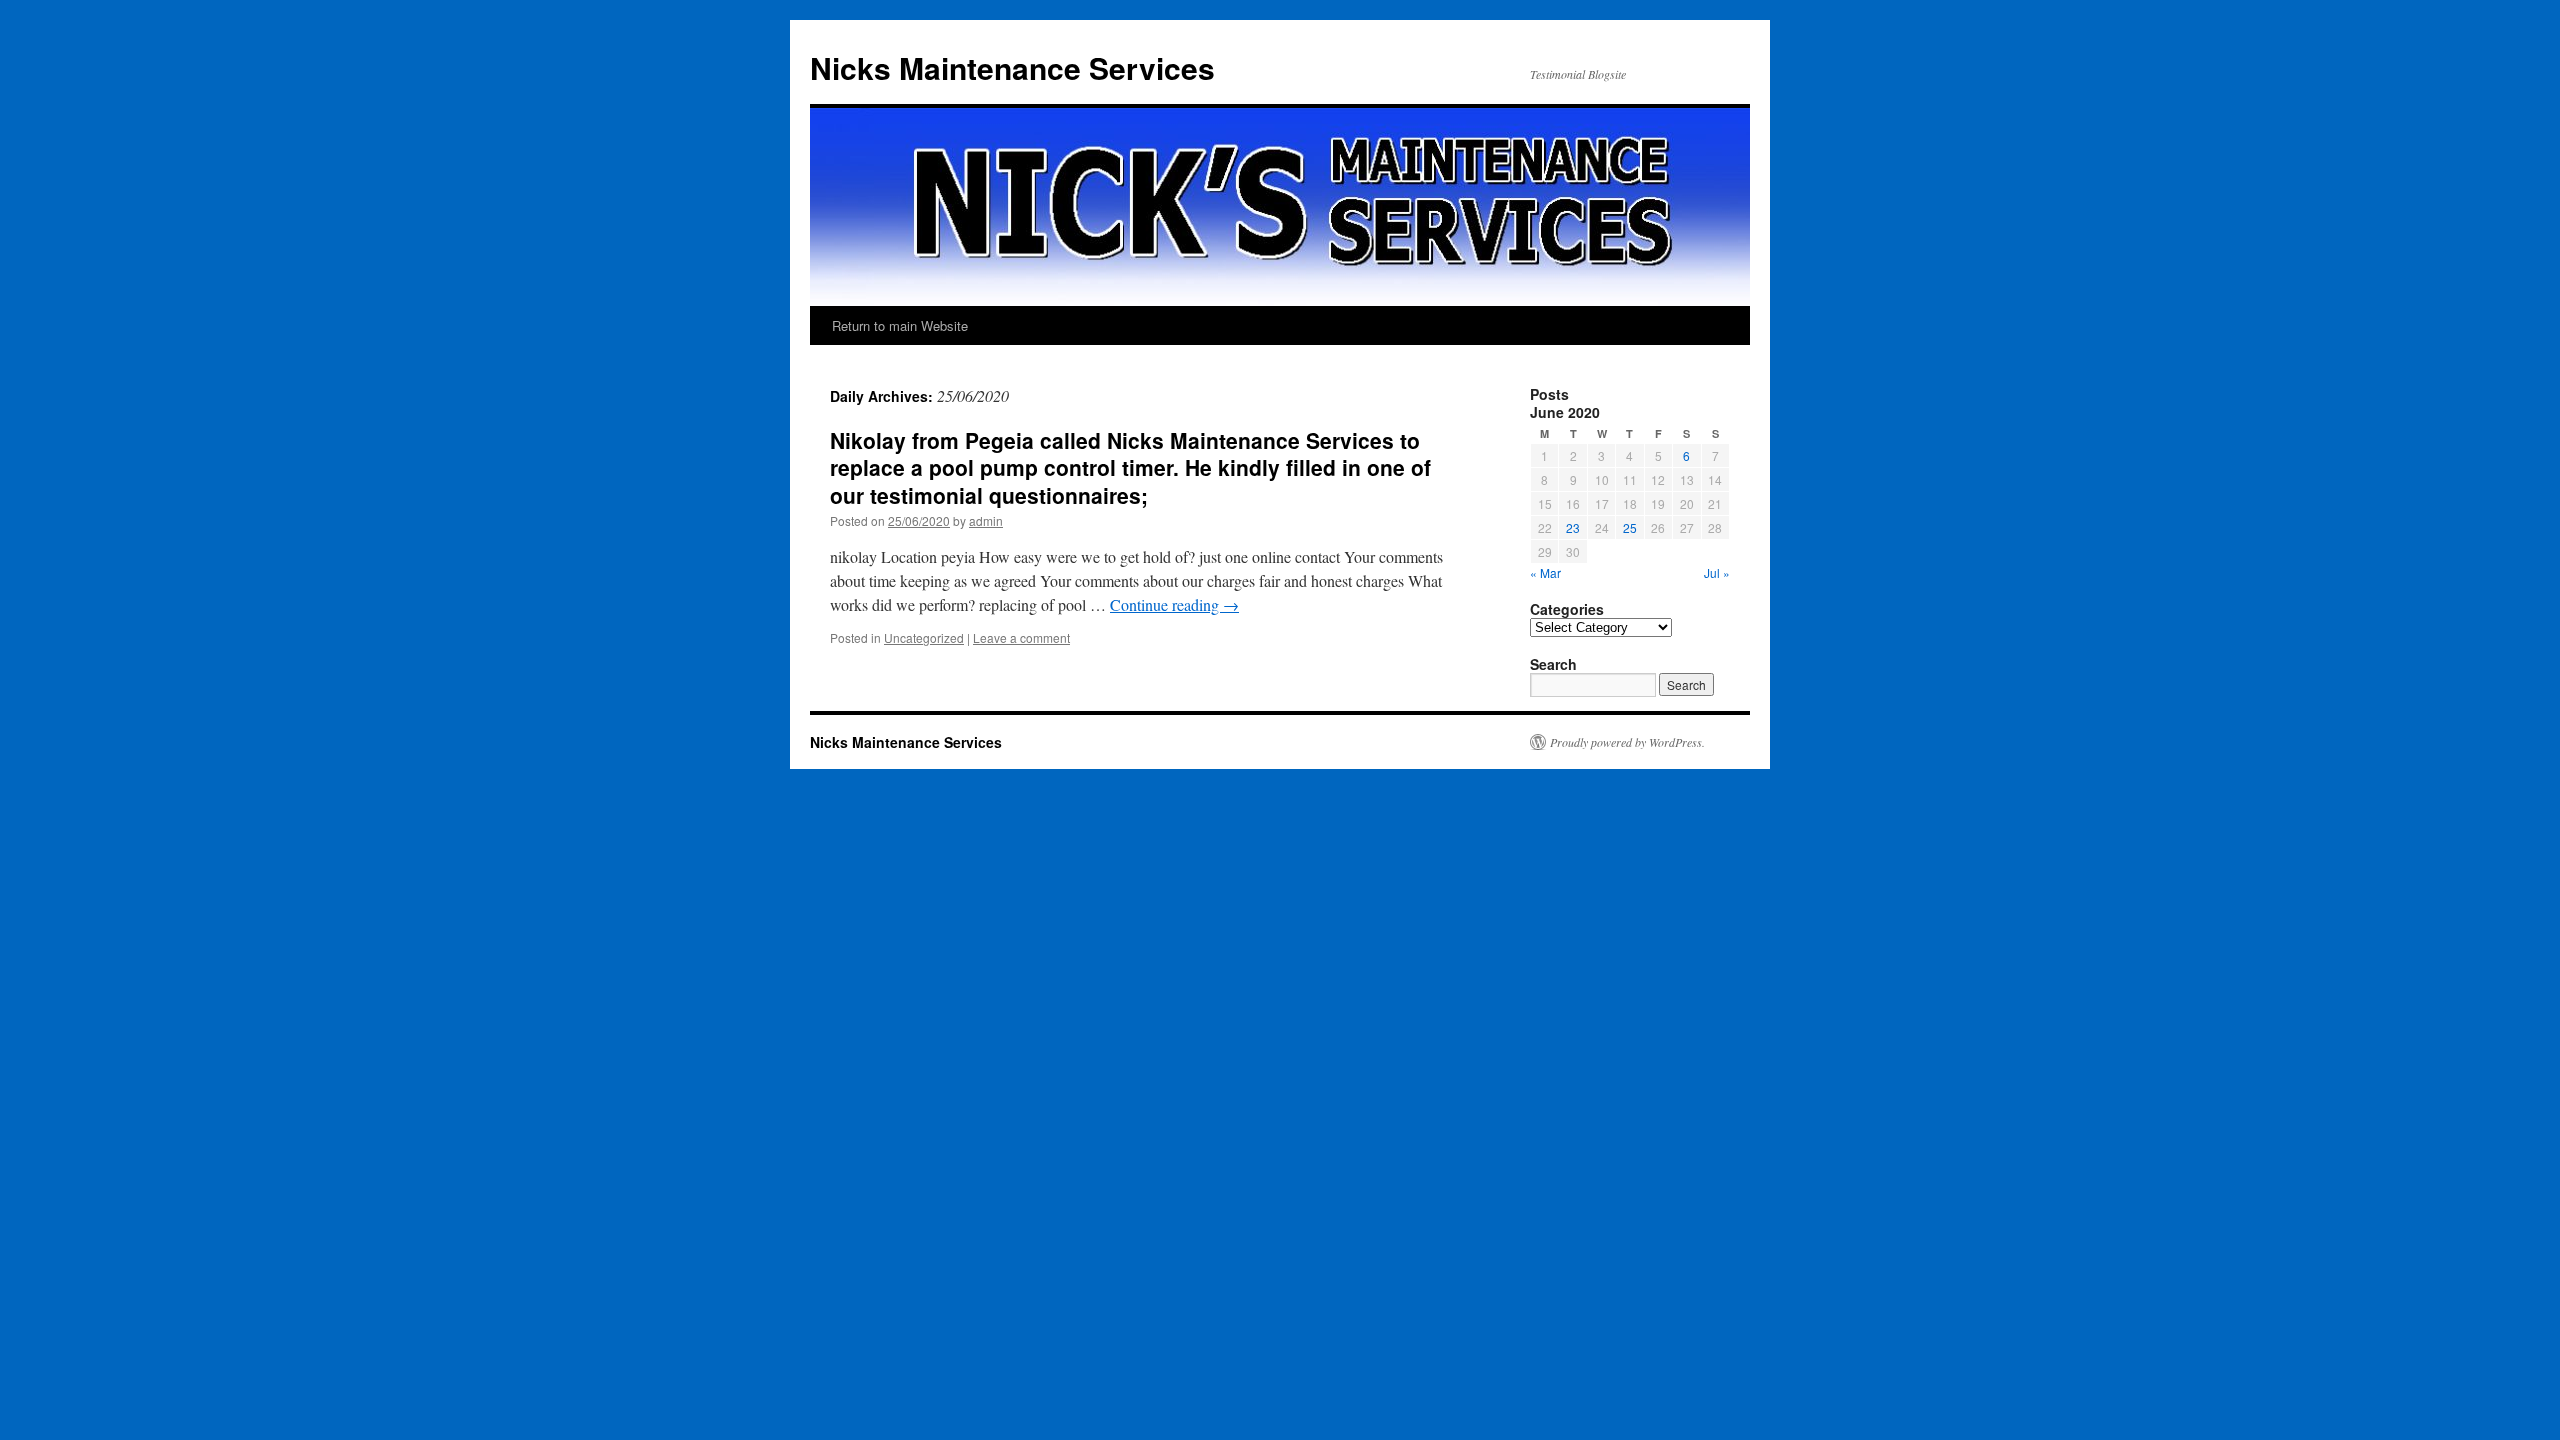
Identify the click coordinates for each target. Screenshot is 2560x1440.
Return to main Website (900, 325)
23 (1573, 527)
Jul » (1717, 572)
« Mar (1545, 572)
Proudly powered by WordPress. (1627, 742)
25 (1630, 527)
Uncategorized (924, 637)
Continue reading (1174, 604)
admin (986, 520)
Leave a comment (1021, 637)
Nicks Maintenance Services (1012, 67)
